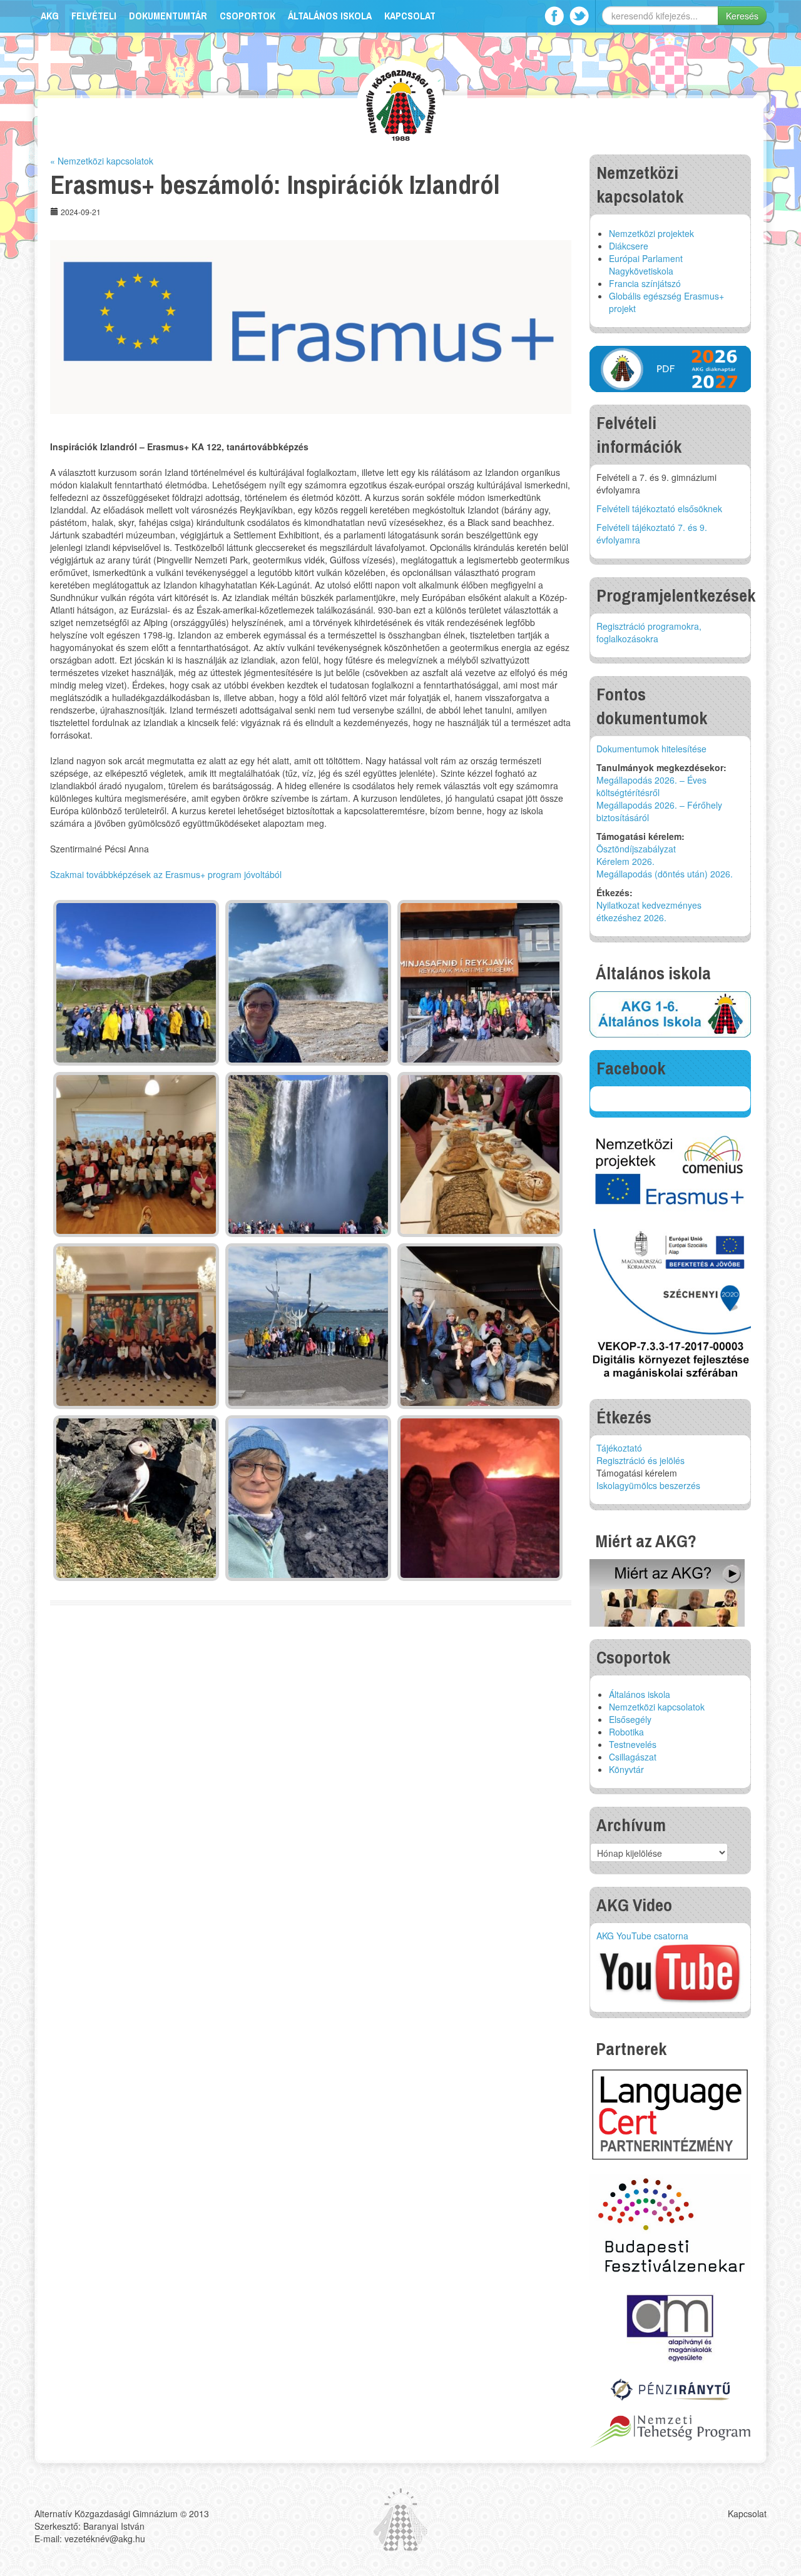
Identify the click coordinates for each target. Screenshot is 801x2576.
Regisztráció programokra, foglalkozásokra (649, 632)
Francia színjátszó (645, 283)
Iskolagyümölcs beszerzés (648, 1485)
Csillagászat (633, 1757)
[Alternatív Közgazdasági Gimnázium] (401, 104)
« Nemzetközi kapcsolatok (102, 161)
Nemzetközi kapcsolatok (657, 1707)
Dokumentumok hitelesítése (651, 749)
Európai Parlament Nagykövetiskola (646, 265)
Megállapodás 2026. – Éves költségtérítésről (651, 786)
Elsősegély (630, 1719)
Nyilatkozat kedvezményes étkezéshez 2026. (649, 911)
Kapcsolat (410, 16)
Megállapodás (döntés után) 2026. (665, 874)
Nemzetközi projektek (651, 233)
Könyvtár (626, 1769)
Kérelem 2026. (625, 861)
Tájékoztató (619, 1448)
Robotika (626, 1732)
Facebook (554, 16)
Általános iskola (330, 16)
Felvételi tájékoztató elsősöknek (659, 508)
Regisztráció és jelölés (640, 1460)
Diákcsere (629, 246)
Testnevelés (633, 1744)
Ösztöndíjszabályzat (636, 849)
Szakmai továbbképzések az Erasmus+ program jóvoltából (166, 874)
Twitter (579, 16)
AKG (50, 16)
